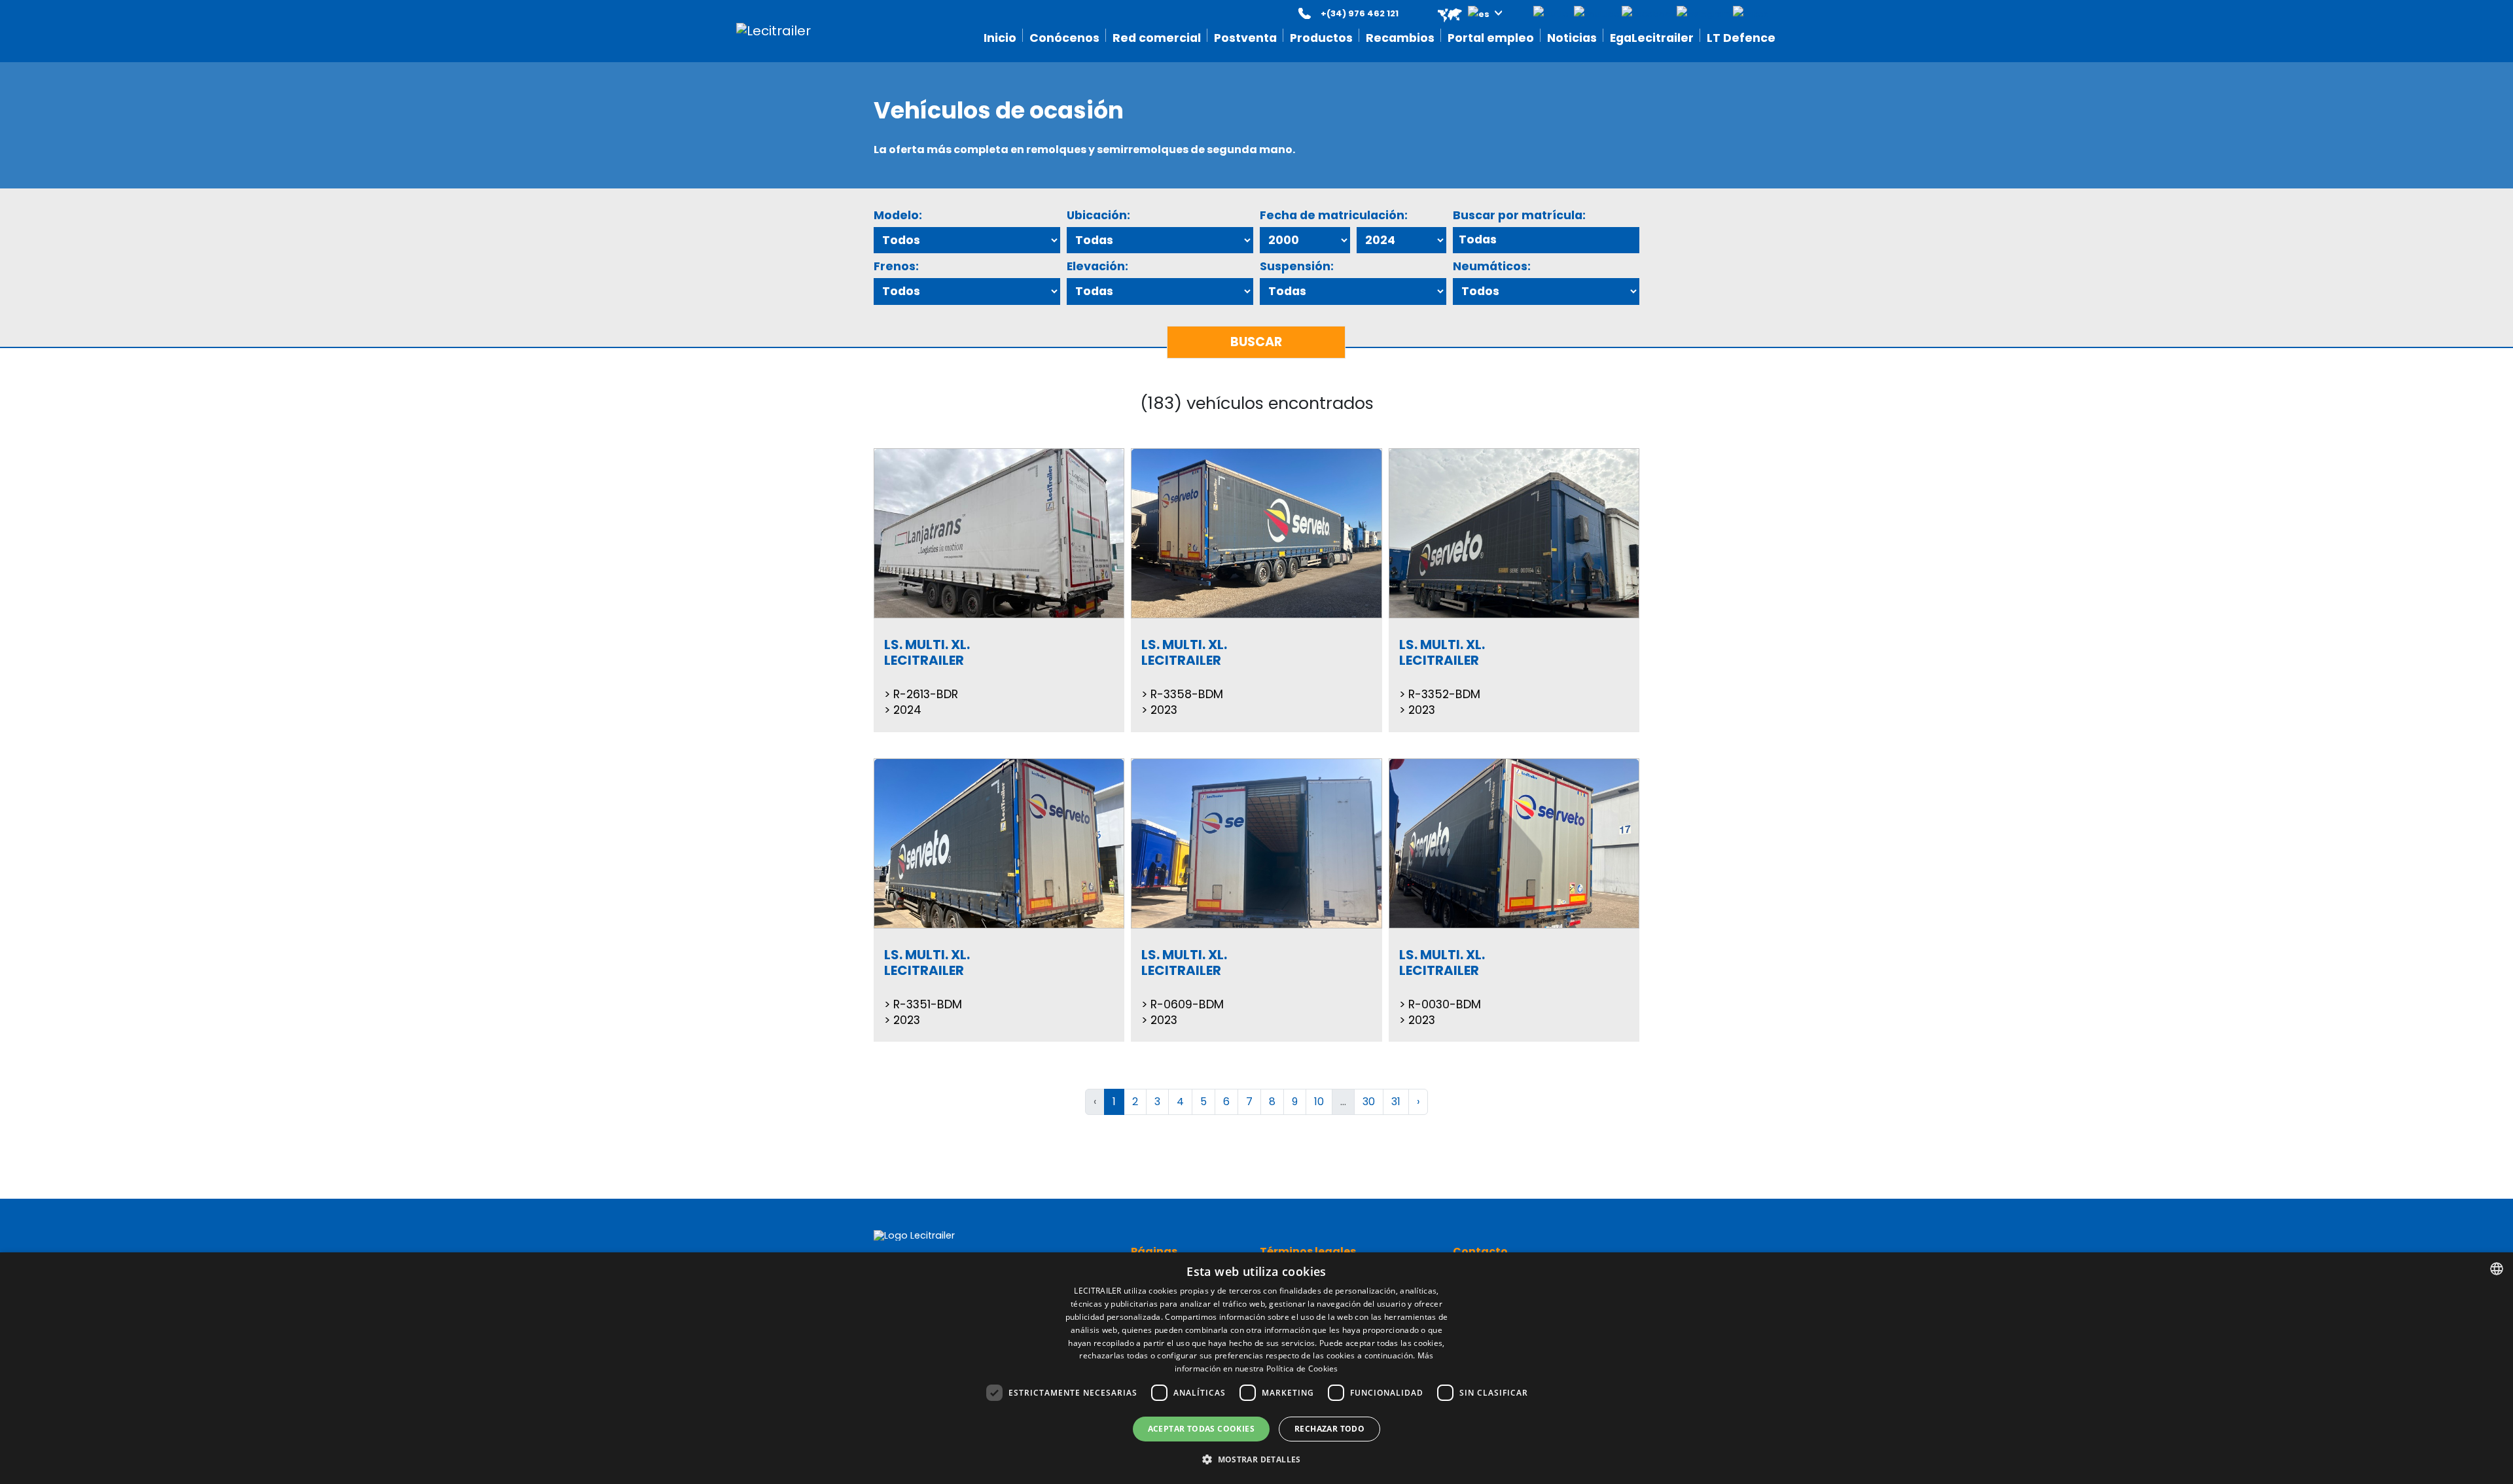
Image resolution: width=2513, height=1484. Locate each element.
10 (1319, 1102)
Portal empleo (1491, 38)
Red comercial (1157, 38)
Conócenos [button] (1064, 38)
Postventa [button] (1245, 38)
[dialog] (1256, 1368)
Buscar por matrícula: (1519, 215)
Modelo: (898, 215)
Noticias (1572, 38)
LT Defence (1741, 38)
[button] (1461, 13)
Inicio (1000, 38)
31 (1396, 1102)
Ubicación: (1098, 215)
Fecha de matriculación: (1334, 215)
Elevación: (1097, 266)
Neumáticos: (1492, 266)
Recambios (1400, 38)
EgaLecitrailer (1652, 38)
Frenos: (896, 266)
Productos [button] (1321, 38)
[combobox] (2497, 1269)
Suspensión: (1297, 266)
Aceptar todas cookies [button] (1201, 1429)
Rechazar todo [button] (1329, 1429)
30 (1369, 1102)
